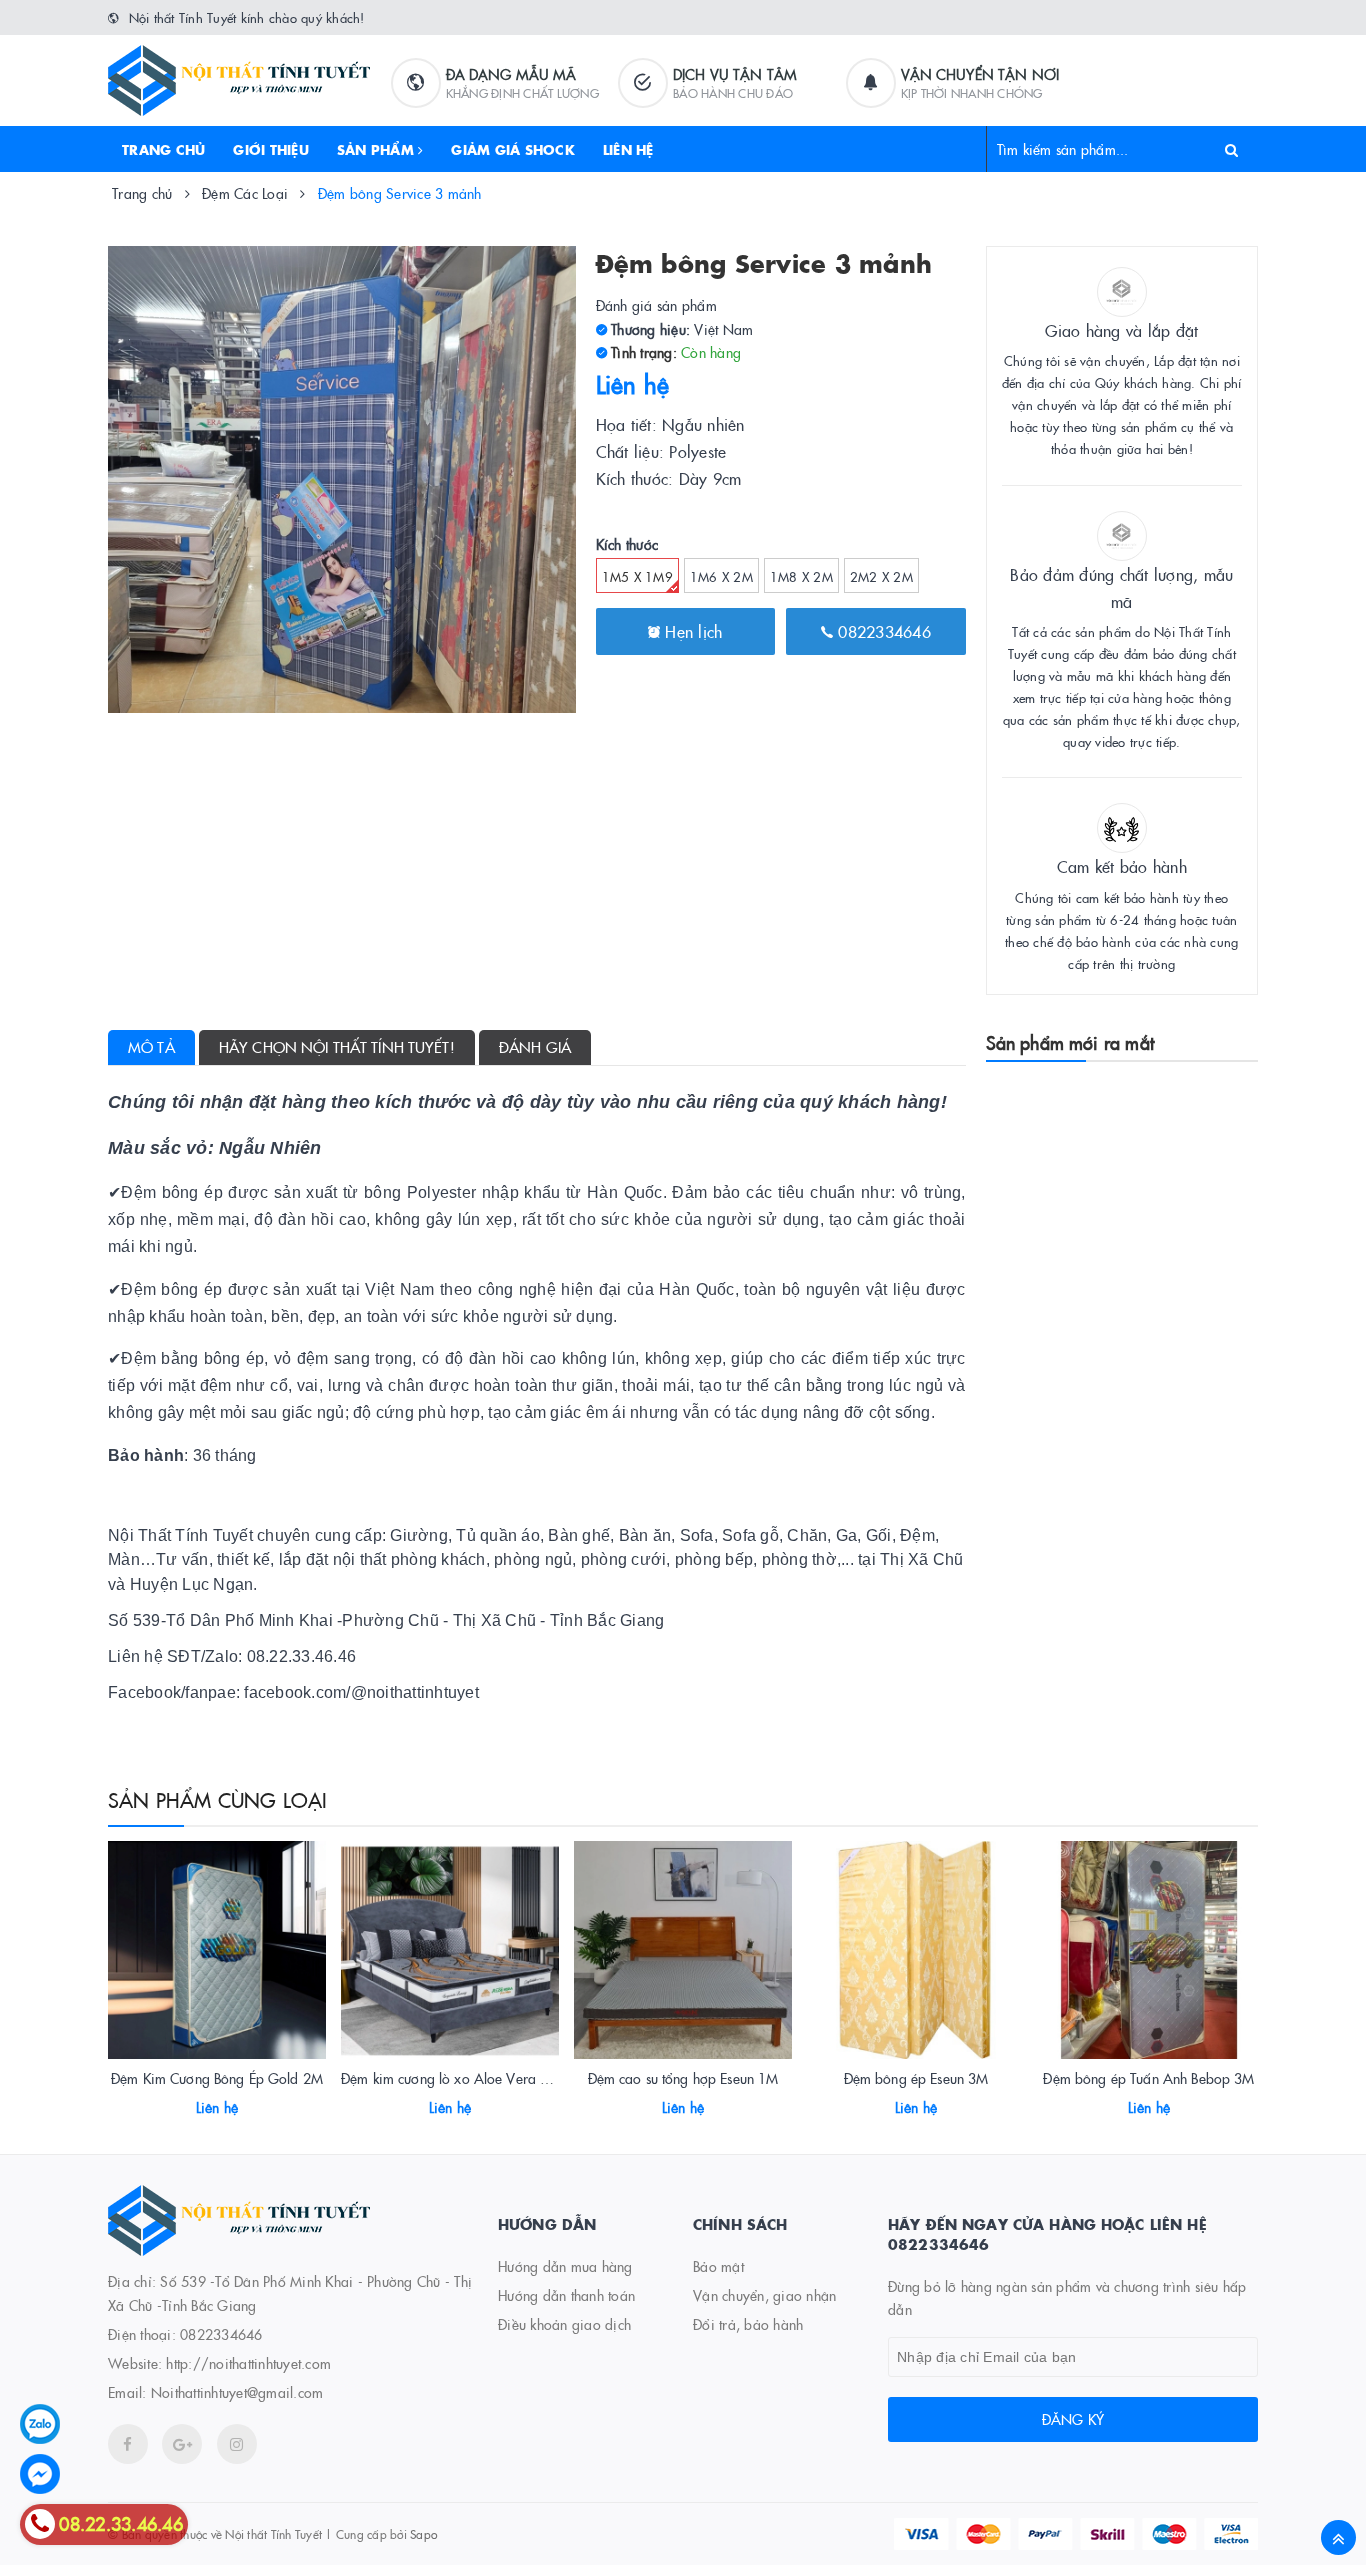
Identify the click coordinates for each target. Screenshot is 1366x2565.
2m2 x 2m (881, 576)
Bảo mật (718, 2266)
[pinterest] (237, 2444)
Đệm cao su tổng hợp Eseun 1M (683, 2078)
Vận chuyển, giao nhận (764, 2295)
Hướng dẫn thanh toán (566, 2295)
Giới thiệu (271, 149)
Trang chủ (163, 149)
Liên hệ (628, 149)
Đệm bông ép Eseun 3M (916, 2078)
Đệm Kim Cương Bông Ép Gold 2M (217, 2078)
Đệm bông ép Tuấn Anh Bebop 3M (1148, 2078)
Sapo (423, 2533)
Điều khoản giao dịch (564, 2324)
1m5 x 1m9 (637, 576)
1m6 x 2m (721, 576)
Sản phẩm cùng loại (218, 1799)
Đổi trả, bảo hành (748, 2324)
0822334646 (882, 631)
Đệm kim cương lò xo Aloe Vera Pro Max (466, 2078)
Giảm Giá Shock (513, 149)
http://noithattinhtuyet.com (248, 2363)
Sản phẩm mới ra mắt (1070, 1042)
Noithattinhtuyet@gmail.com (237, 2392)
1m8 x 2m (801, 576)
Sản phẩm (377, 149)
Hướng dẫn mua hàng (565, 2266)
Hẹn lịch (691, 631)
